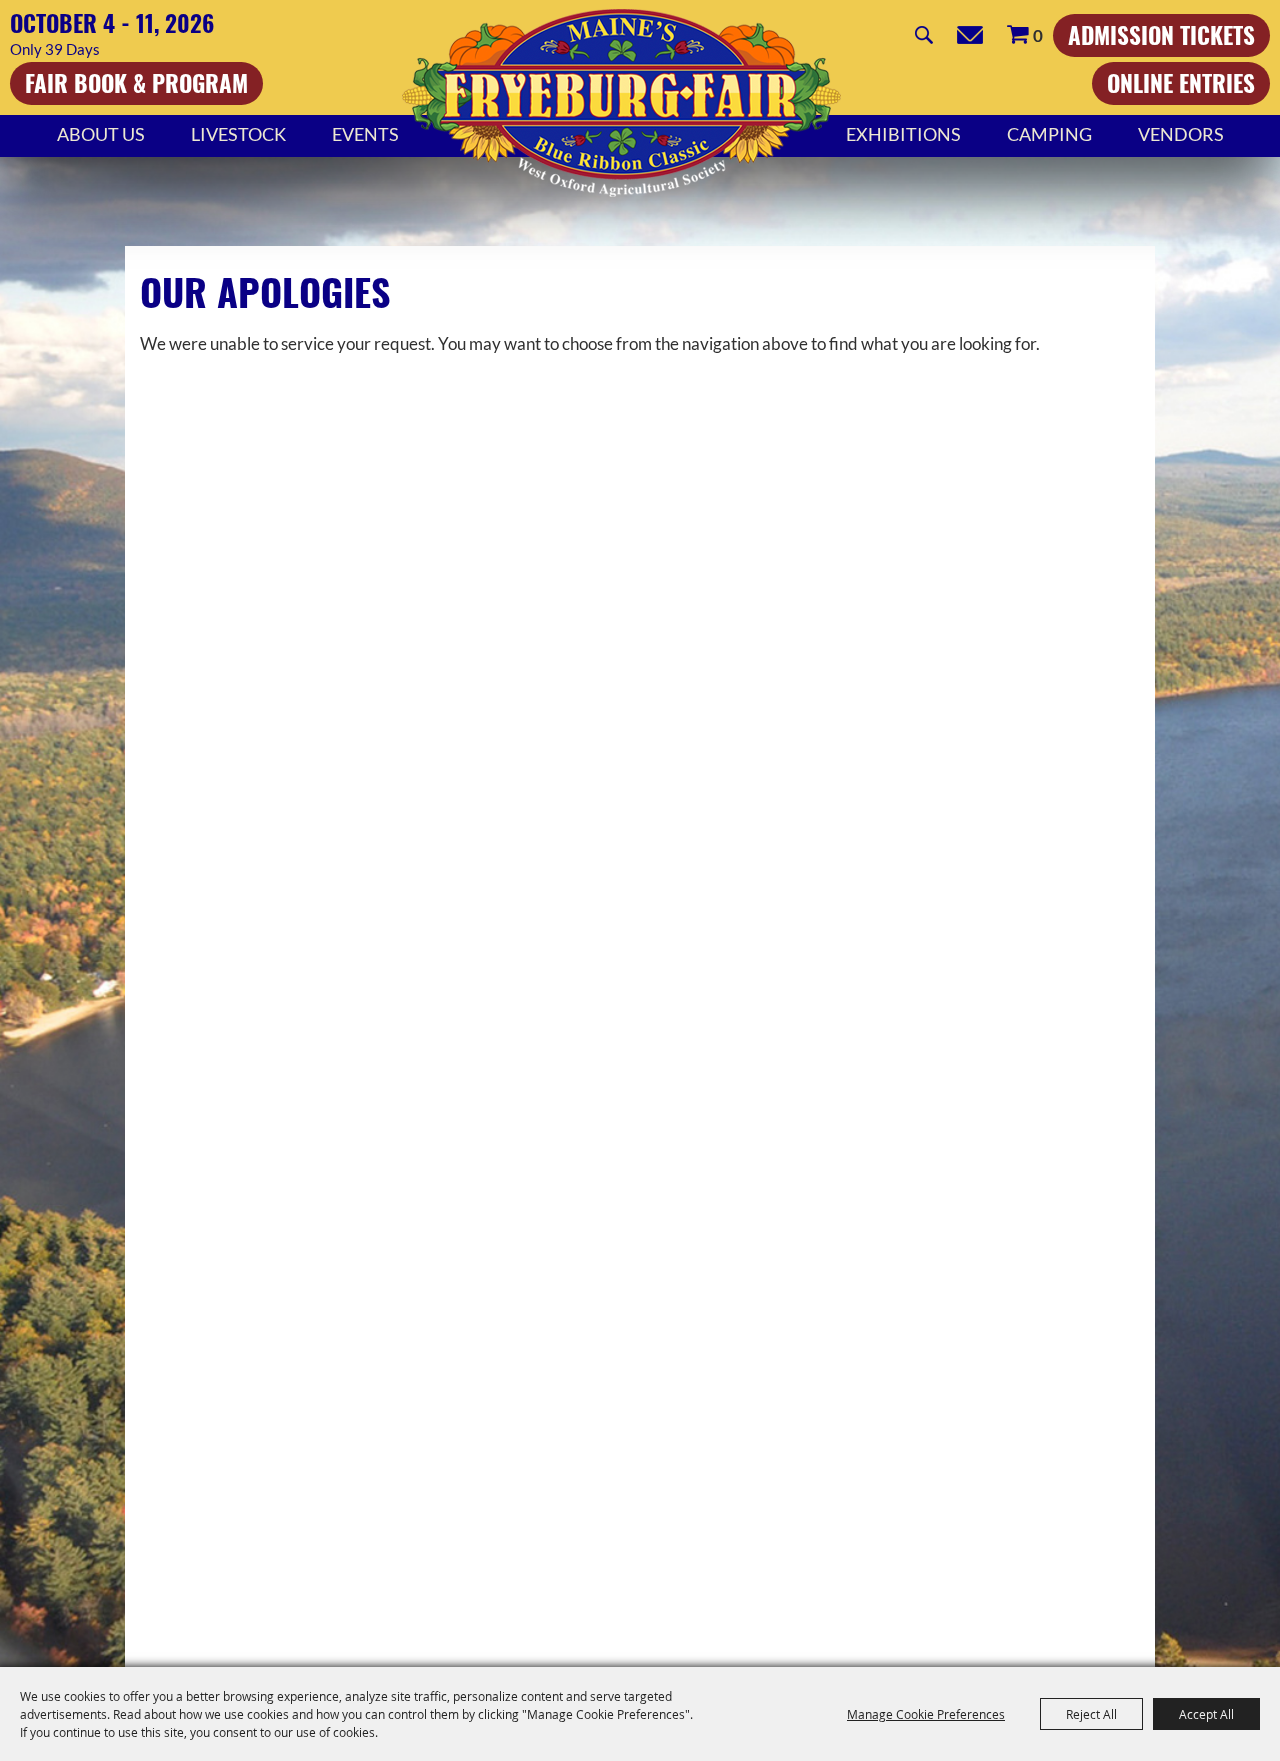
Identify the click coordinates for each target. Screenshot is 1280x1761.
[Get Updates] (970, 35)
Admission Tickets (1161, 35)
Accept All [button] (1206, 1714)
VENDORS (1181, 134)
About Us (101, 134)
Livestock (238, 134)
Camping (1049, 134)
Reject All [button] (1091, 1714)
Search (924, 35)
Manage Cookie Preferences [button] (926, 1714)
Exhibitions (903, 134)
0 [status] (1038, 35)
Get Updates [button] (970, 35)
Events (365, 134)
